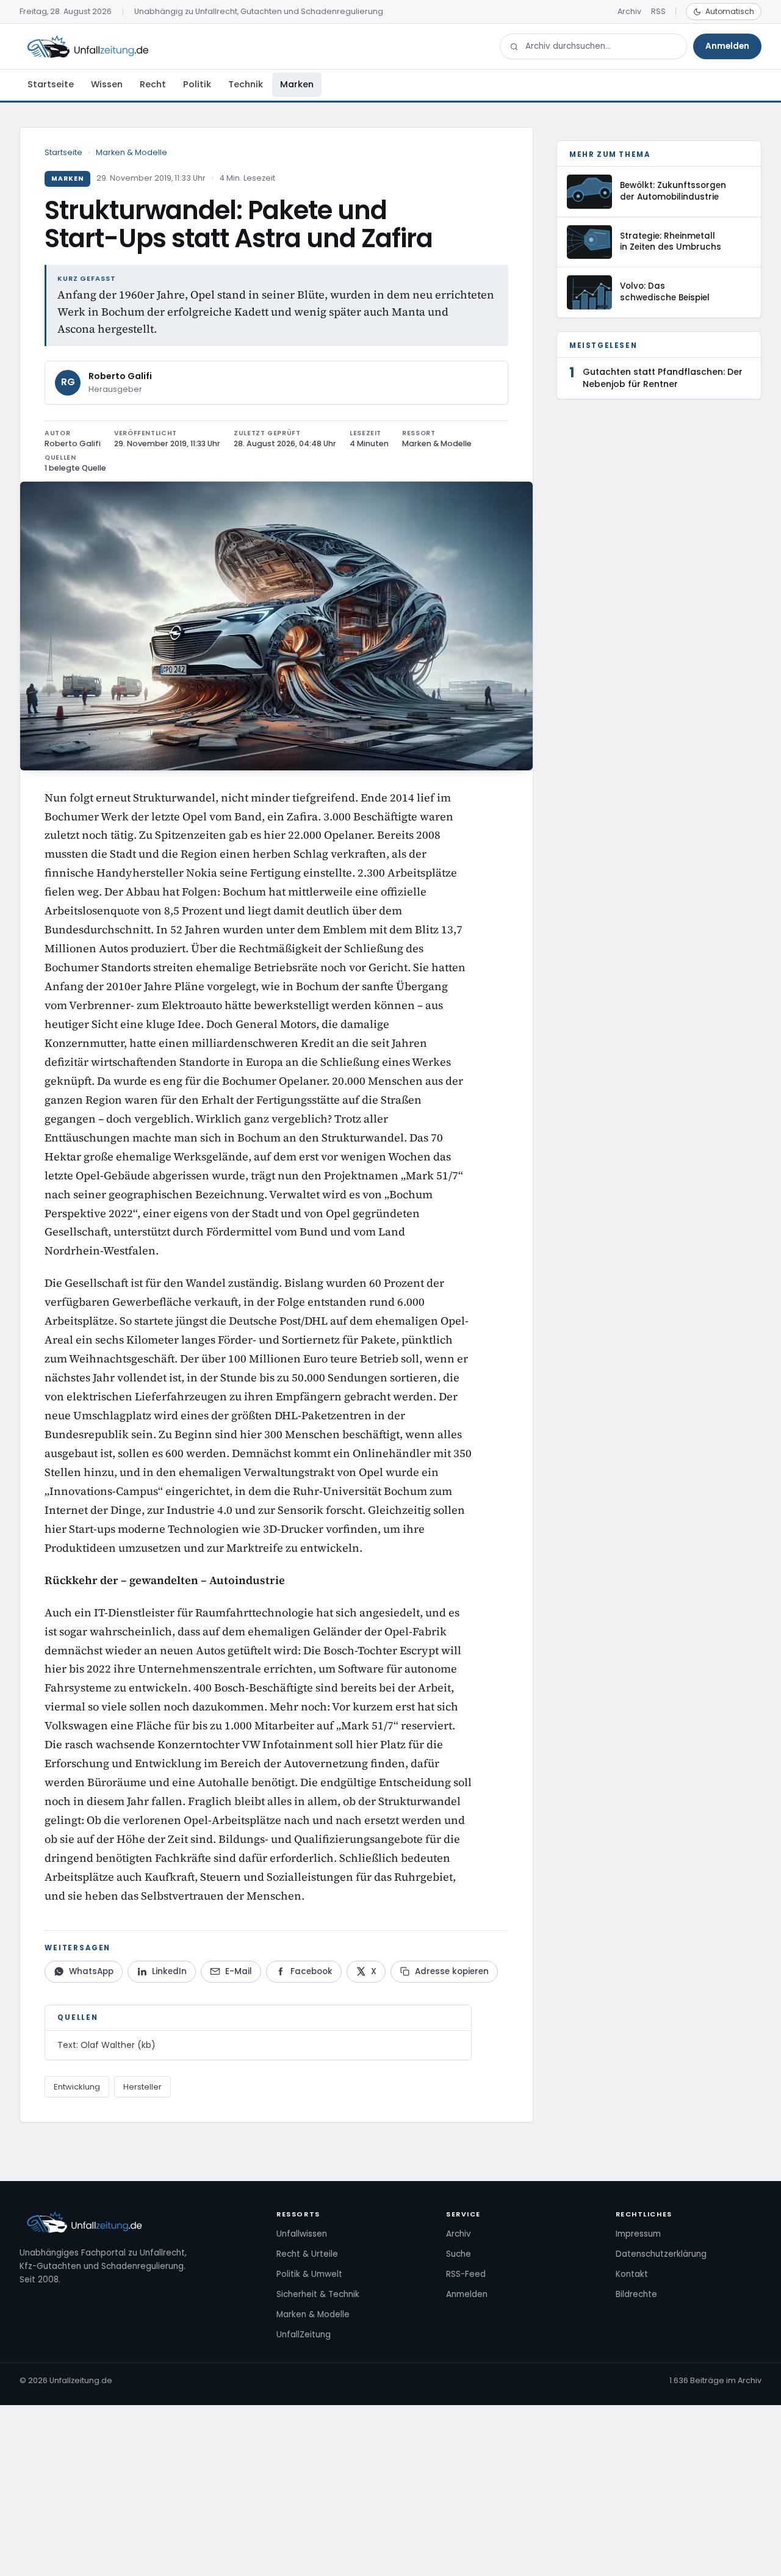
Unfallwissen (302, 2234)
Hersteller (142, 2087)
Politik (197, 84)
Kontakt (632, 2274)
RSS (658, 11)
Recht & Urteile (307, 2254)
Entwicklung (77, 2087)
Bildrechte (636, 2294)
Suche (459, 2254)
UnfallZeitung (304, 2335)
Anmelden (727, 46)
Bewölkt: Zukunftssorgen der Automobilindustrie (673, 191)
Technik (246, 84)
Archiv (629, 11)
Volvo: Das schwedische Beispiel (665, 292)
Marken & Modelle (131, 152)
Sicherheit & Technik (318, 2294)
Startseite (51, 84)
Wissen (107, 84)
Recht (153, 84)
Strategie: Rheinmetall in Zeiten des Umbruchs (671, 242)
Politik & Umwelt (309, 2274)
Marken (297, 84)
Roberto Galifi (120, 376)
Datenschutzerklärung (661, 2254)
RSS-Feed (466, 2274)
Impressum (638, 2234)
